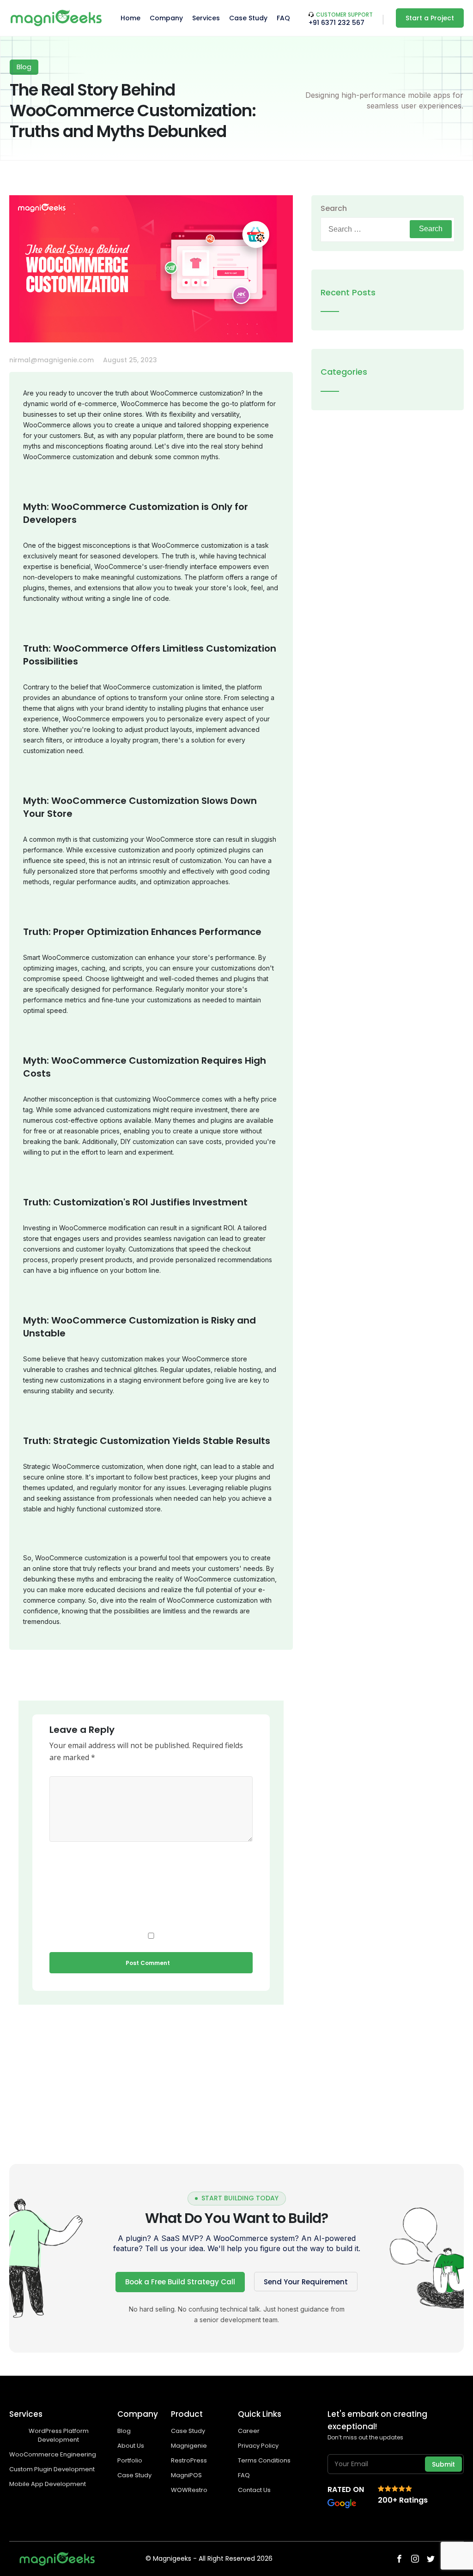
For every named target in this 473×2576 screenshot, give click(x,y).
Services (206, 18)
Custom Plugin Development (53, 2469)
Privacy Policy (258, 2446)
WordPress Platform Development (59, 2435)
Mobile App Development (48, 2484)
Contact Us (254, 2490)
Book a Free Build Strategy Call (180, 2282)
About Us (131, 2446)
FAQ (283, 18)
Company (166, 18)
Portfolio (130, 2460)
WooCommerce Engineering (53, 2454)
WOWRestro (189, 2490)
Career (249, 2431)
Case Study (248, 18)
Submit (443, 2464)
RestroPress (189, 2460)
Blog (124, 2431)
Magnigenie (189, 2446)
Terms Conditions (264, 2460)
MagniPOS (186, 2475)
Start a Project (430, 18)
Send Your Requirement (306, 2282)
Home (130, 18)
